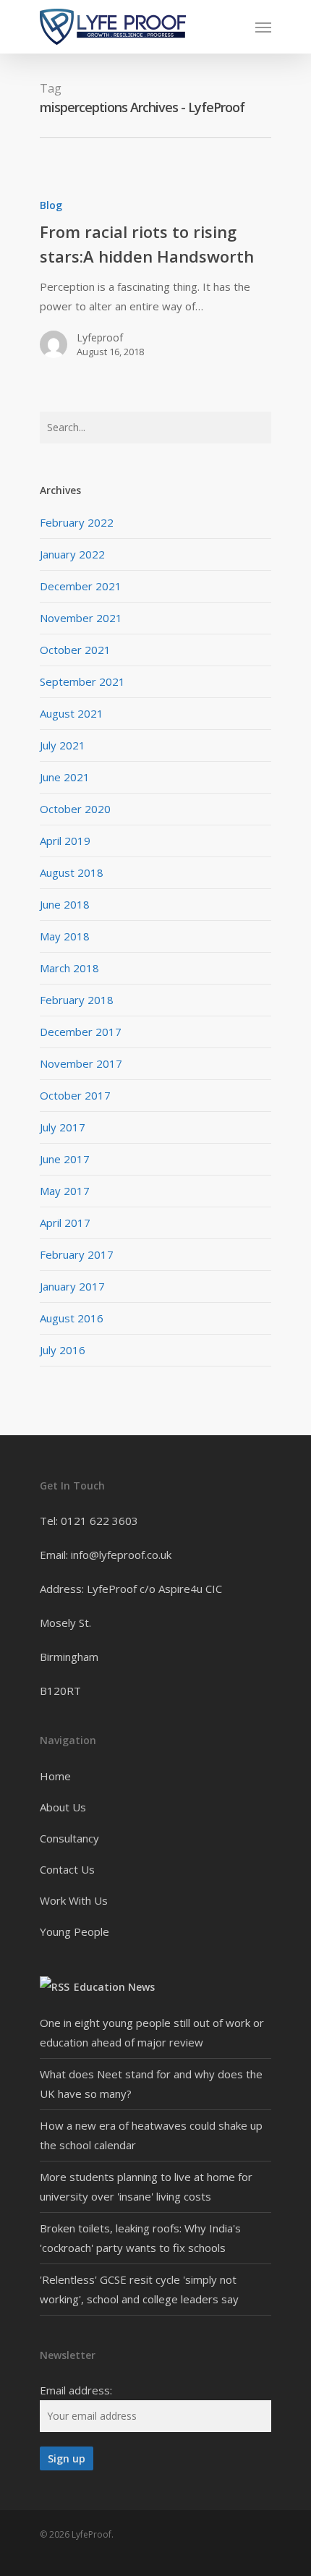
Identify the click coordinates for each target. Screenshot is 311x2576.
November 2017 (81, 1063)
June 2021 (65, 777)
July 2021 (63, 745)
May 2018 (65, 936)
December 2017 (81, 1032)
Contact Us (67, 1869)
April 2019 (65, 841)
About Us (63, 1807)
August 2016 (72, 1318)
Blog (51, 205)
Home (55, 1776)
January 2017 (72, 1286)
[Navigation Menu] (263, 27)
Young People (74, 1931)
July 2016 (63, 1350)
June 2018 (65, 904)
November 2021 (81, 618)
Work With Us (74, 1900)
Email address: (76, 2390)
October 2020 (75, 809)
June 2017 (65, 1159)
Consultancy (69, 1838)
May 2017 (65, 1191)
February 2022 (77, 522)
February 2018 (77, 1000)
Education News (114, 1987)
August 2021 (72, 713)
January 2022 (72, 554)
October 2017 (75, 1095)
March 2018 (69, 968)
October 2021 (75, 650)
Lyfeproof (100, 337)
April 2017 (65, 1223)
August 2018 (72, 872)
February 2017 (77, 1254)
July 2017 (63, 1127)
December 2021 (81, 586)
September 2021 (82, 681)
